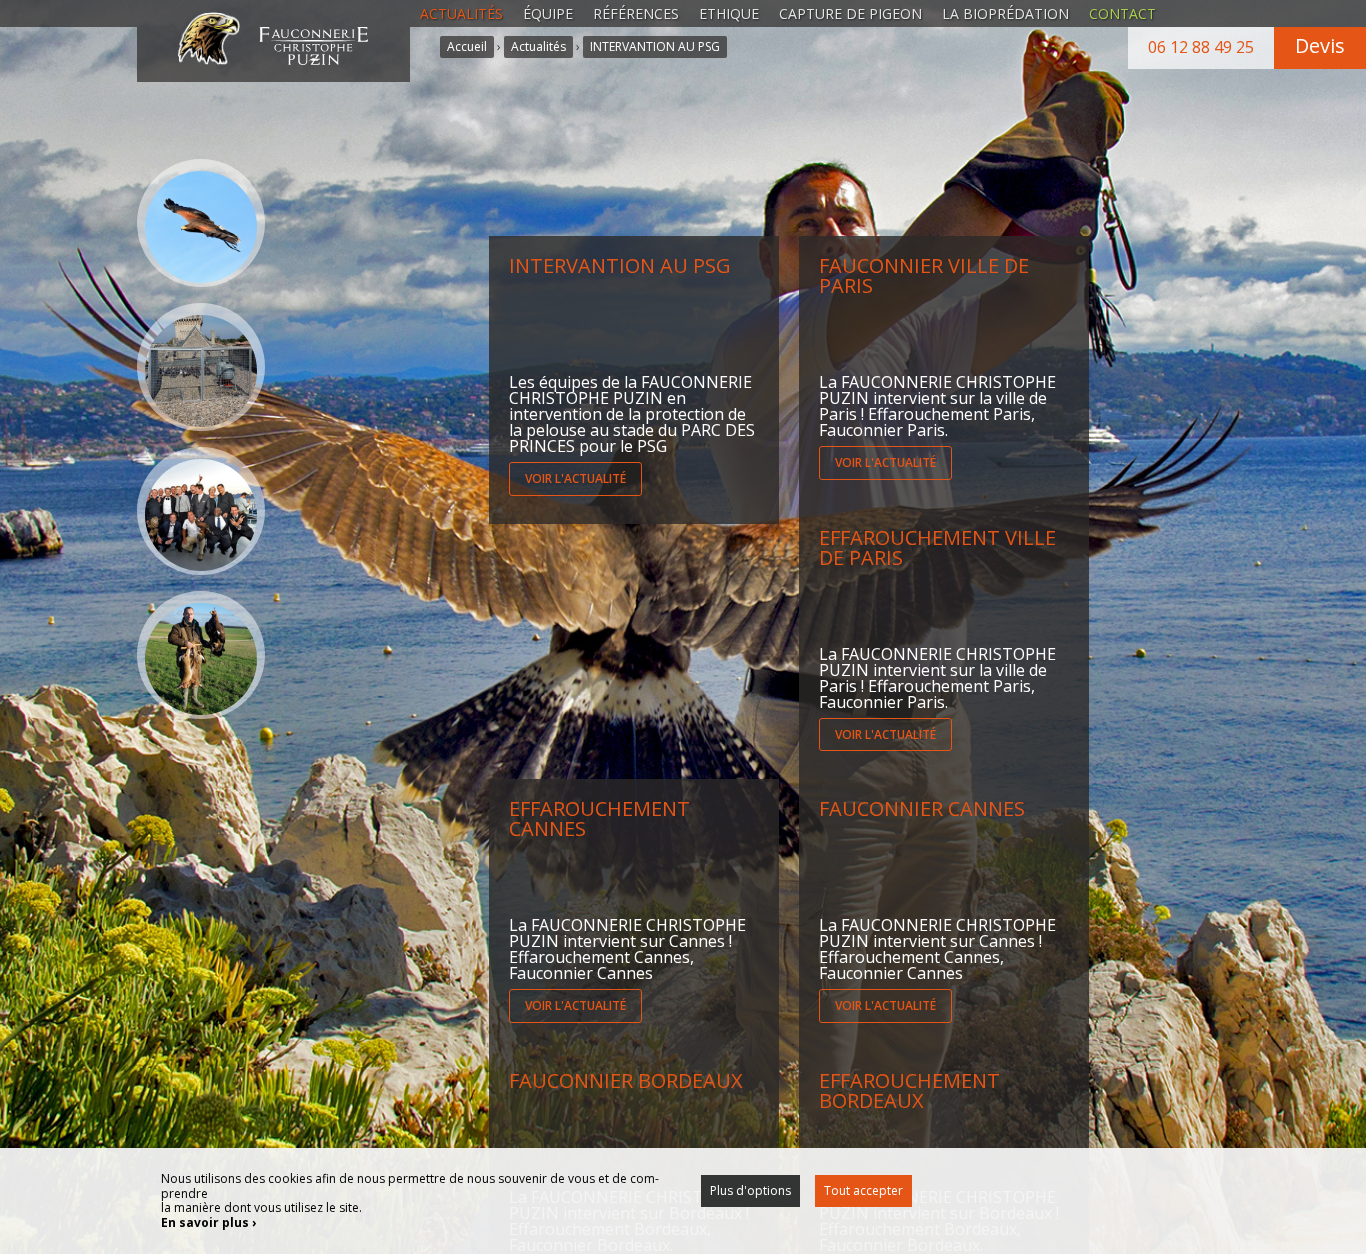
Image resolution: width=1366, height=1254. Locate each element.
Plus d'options (750, 1190)
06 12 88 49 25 (1201, 47)
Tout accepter (863, 1190)
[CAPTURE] (201, 367)
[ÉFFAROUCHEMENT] (201, 223)
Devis (1320, 45)
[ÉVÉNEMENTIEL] (201, 511)
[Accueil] (273, 35)
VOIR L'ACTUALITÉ (575, 478)
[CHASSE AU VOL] (201, 655)
